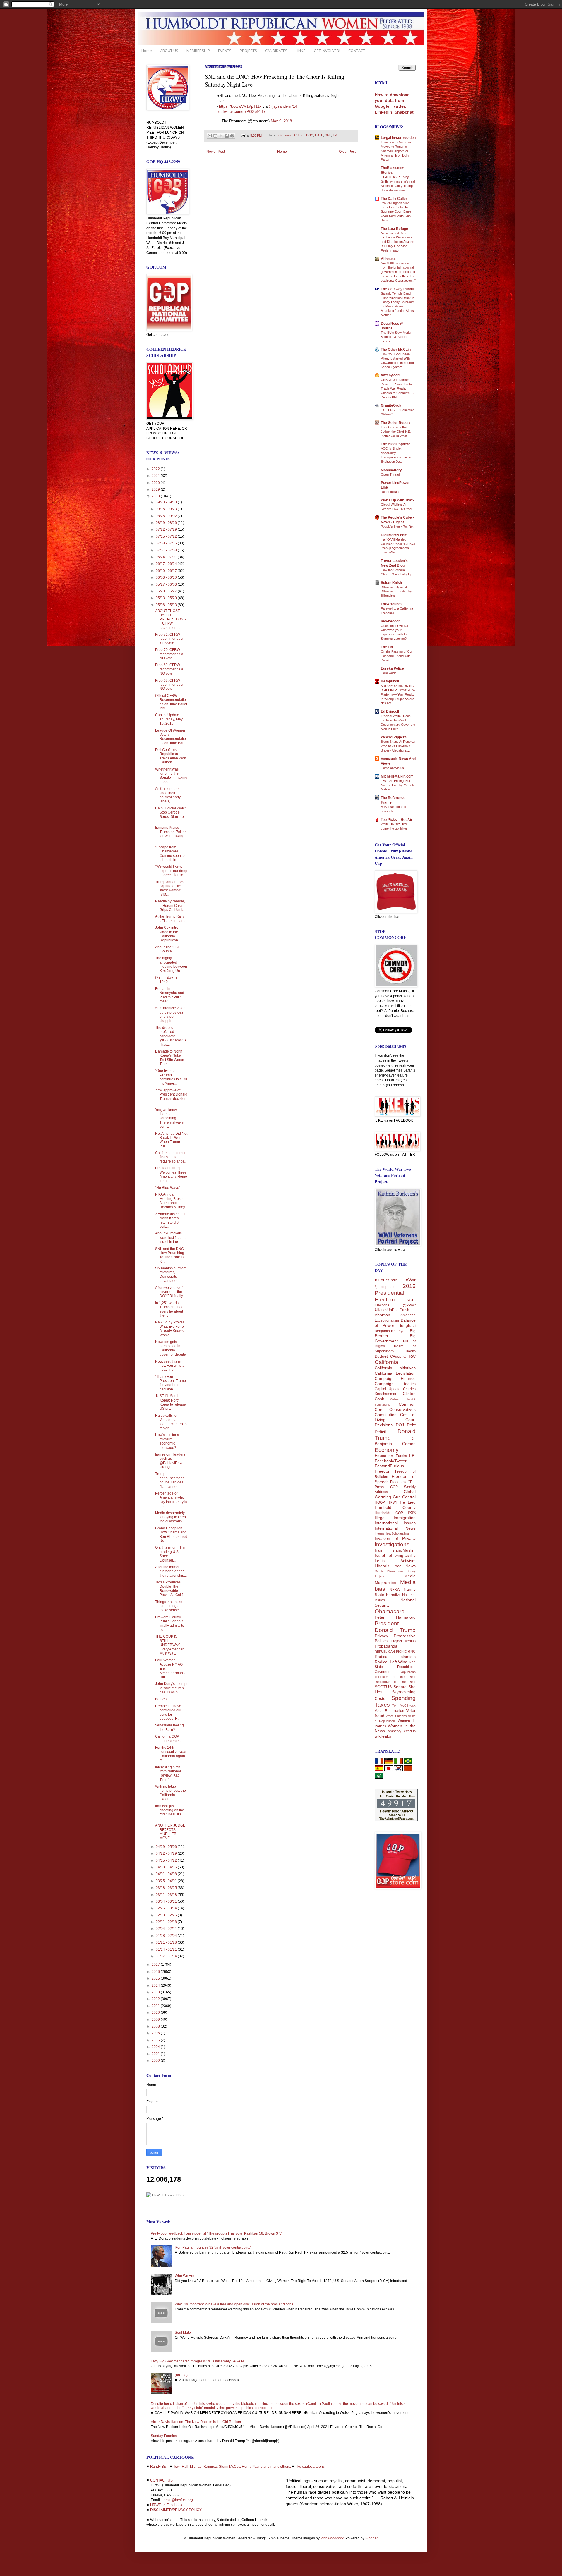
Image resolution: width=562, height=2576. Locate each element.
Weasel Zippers (394, 737)
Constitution (386, 1415)
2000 (156, 2061)
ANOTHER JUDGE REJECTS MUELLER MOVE (170, 1832)
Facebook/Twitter (391, 1461)
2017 (156, 1965)
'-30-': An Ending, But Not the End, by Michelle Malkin (398, 785)
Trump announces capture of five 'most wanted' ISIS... (170, 888)
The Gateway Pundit (397, 289)
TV (335, 135)
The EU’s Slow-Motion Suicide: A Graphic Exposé (396, 337)
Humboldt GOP (389, 1513)
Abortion (382, 1315)
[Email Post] (243, 135)
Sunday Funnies (164, 2436)
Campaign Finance (395, 1378)
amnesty (395, 1731)
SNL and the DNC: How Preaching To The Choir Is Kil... (170, 1255)
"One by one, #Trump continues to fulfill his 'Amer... (171, 1077)
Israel (380, 1555)
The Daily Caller (394, 199)
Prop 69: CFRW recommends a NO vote (169, 669)
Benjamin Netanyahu (392, 1331)
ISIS (412, 1513)
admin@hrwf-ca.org (177, 2500)
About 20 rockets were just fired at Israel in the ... (170, 1238)
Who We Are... (186, 2276)
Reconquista (390, 492)
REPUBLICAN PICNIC (391, 1652)
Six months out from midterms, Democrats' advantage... (171, 1274)
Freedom (383, 1471)
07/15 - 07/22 (167, 536)
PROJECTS (248, 51)
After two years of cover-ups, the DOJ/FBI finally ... (171, 1292)
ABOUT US (169, 51)
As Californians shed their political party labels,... (168, 795)
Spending (403, 1698)
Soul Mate (183, 2333)
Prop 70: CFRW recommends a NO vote (169, 654)
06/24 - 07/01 (167, 557)
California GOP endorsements (169, 1738)
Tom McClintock (404, 1705)
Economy (387, 1450)
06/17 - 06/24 (167, 564)
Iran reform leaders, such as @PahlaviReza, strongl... (171, 1461)
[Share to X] (221, 136)
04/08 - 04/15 (167, 1867)
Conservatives (402, 1409)
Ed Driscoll (390, 711)
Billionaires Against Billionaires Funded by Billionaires (396, 591)
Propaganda (386, 1646)
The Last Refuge (394, 229)
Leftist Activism (395, 1561)
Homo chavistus (392, 768)
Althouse (388, 259)
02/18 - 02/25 (167, 1915)
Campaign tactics (395, 1384)
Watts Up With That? (398, 500)
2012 (156, 1999)
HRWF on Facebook (166, 2505)
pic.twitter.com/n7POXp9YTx (241, 112)
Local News (404, 1566)
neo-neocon (391, 621)
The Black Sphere (396, 444)
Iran (378, 1550)
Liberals (382, 1566)
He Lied (408, 1502)
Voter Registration (389, 1711)
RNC (412, 1652)
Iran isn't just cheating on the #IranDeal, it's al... (170, 1812)
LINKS (301, 51)
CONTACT (357, 51)
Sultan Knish (391, 583)
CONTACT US (161, 2480)
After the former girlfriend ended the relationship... (171, 1571)
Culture (299, 135)
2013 (156, 1992)
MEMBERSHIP (198, 51)
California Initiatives (395, 1368)
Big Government (395, 1338)
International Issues (395, 1523)
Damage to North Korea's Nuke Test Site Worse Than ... (170, 1058)
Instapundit (390, 681)
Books (411, 1351)
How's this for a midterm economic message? (167, 1441)
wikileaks (383, 1736)
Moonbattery (391, 470)
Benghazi (407, 1325)
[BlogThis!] (215, 136)
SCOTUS (383, 1687)
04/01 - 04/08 (167, 1874)
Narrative (393, 1595)
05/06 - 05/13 (167, 605)
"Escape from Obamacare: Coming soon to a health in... (170, 853)
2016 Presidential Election (395, 1293)
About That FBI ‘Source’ (167, 949)
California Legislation (395, 1373)
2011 (156, 2006)
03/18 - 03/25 (167, 1888)
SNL (328, 135)
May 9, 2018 (281, 121)
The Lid (387, 647)
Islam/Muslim (403, 1550)
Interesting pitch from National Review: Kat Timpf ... (168, 1773)
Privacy (381, 1636)
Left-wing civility (401, 1555)
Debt (411, 1425)
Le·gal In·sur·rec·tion (398, 138)
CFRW (409, 1356)
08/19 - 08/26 (167, 523)
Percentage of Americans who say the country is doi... (171, 1500)
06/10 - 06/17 (167, 571)
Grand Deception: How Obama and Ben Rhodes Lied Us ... (171, 1534)
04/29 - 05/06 (167, 1847)
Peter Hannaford (395, 1617)
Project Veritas (403, 1641)
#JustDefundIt (386, 1280)
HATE (319, 135)
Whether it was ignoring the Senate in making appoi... (171, 776)
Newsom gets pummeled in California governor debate (171, 1348)
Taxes (382, 1705)
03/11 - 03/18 (167, 1895)
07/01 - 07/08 (167, 550)
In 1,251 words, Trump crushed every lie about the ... (169, 1309)
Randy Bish (159, 2467)
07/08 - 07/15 (167, 543)
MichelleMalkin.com (397, 776)
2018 (156, 496)
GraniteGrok (391, 405)
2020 (156, 483)
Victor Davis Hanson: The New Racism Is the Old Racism (196, 2422)
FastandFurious (389, 1466)
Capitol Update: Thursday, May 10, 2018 (169, 719)
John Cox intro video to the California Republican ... (168, 934)
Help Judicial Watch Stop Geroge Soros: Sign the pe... (171, 815)
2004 (156, 2047)
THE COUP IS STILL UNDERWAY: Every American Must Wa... (170, 1645)
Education (384, 1456)
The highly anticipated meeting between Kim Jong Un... (171, 964)
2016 (156, 1972)
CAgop (396, 1356)
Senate (400, 1687)
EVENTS (225, 51)
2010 (156, 2013)
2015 (156, 1978)
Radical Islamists (395, 1657)
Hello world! (389, 673)
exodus (410, 1731)
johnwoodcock (332, 2538)
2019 (156, 489)
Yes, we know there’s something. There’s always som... (169, 1118)
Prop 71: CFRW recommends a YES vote (169, 639)
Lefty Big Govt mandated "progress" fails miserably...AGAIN (197, 2361)
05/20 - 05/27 (167, 591)
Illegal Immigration (395, 1518)
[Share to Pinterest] (232, 136)
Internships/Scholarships (392, 1533)
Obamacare (390, 1611)
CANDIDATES (276, 51)
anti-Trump (285, 135)
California (387, 1362)
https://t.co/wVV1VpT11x (240, 106)
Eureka (401, 1456)
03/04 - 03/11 (167, 1901)
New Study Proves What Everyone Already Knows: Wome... (170, 1329)
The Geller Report (395, 423)
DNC (310, 135)
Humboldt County (395, 1507)
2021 (156, 476)
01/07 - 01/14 (167, 1956)
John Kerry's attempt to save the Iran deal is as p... (171, 1688)
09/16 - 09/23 (167, 509)
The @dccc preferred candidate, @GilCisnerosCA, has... (171, 1036)
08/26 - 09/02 (167, 516)
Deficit (380, 1432)
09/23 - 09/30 (167, 502)
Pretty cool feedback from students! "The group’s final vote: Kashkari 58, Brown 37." (216, 2233)
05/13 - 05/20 (167, 598)
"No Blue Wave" (168, 1188)
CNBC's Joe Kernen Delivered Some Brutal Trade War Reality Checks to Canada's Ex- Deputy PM (398, 388)
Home (147, 51)
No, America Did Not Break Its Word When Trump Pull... (171, 1140)
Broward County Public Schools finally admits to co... (170, 1623)
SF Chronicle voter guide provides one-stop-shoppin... (170, 1014)
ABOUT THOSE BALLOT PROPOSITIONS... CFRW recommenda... (171, 619)
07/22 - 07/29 (167, 529)
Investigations (392, 1544)
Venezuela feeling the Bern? (169, 1727)
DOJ (400, 1425)
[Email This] (210, 136)
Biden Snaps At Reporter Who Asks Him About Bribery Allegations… (398, 746)
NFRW (395, 1590)
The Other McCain (396, 350)
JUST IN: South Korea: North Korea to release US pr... (171, 1402)
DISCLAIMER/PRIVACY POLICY (176, 2510)
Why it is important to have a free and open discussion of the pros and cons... (235, 2304)
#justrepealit (384, 1287)
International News (395, 1528)
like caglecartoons (310, 2467)
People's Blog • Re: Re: (397, 527)
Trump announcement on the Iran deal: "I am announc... (170, 1480)
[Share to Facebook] (227, 136)
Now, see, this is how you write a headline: (170, 1366)
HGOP (380, 1502)
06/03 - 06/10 (167, 577)
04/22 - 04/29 (167, 1853)
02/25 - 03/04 (167, 1908)
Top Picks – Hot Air (397, 820)
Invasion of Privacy (395, 1538)
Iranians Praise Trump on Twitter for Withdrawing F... (171, 834)
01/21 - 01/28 (167, 1942)
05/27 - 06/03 (167, 584)
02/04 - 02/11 (167, 1929)
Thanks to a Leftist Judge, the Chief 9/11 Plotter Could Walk (396, 431)
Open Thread (390, 474)
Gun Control (404, 1497)
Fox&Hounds (392, 604)
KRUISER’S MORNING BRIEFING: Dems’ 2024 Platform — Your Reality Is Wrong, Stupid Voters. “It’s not (398, 694)
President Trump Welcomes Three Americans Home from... (171, 1174)
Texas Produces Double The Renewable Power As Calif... (170, 1589)
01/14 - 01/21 (167, 1949)
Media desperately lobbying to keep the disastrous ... (171, 1517)
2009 (156, 2020)
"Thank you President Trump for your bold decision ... (171, 1383)
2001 (156, 2054)
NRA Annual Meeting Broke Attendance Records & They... (171, 1201)
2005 (156, 2040)
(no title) (181, 2375)
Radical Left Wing (391, 1662)
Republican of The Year (395, 1682)
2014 (156, 1985)
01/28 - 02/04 (167, 1936)
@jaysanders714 (283, 106)
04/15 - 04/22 (167, 1860)
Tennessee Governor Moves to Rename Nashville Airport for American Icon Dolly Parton (396, 151)
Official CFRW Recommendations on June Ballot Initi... (171, 702)
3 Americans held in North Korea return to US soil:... (171, 1220)
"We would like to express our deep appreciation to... (171, 871)
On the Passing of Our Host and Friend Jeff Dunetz (397, 656)
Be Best (161, 1699)
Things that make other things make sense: (169, 1606)
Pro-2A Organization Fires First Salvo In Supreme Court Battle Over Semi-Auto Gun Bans (396, 212)
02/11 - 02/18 (167, 1922)
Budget (381, 1356)
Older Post (347, 152)
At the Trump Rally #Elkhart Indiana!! (171, 919)
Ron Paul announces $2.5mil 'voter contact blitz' (213, 2247)
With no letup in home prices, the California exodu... (171, 1793)
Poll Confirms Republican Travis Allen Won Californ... (171, 756)
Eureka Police (392, 668)
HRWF (393, 1502)
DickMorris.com (394, 535)
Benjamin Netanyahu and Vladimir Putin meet (170, 995)
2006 (156, 2033)
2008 (156, 2026)
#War (411, 1280)
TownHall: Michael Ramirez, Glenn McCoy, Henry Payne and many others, (232, 2467)
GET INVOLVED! (327, 51)
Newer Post (216, 152)
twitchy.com (391, 375)
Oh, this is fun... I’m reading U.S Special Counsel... (170, 1554)
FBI (412, 1456)
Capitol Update (388, 1389)
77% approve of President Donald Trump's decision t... (171, 1097)
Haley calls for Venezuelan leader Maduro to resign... (171, 1422)
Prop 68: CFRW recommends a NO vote (169, 685)
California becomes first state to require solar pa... (171, 1157)
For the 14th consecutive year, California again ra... (171, 1754)
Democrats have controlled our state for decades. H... (168, 1712)
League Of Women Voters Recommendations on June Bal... (171, 737)
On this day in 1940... (166, 980)
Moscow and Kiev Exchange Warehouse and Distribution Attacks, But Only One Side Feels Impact (398, 242)
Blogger (371, 2538)
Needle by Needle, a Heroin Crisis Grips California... (171, 906)
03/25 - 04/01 (167, 1881)
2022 (156, 469)
